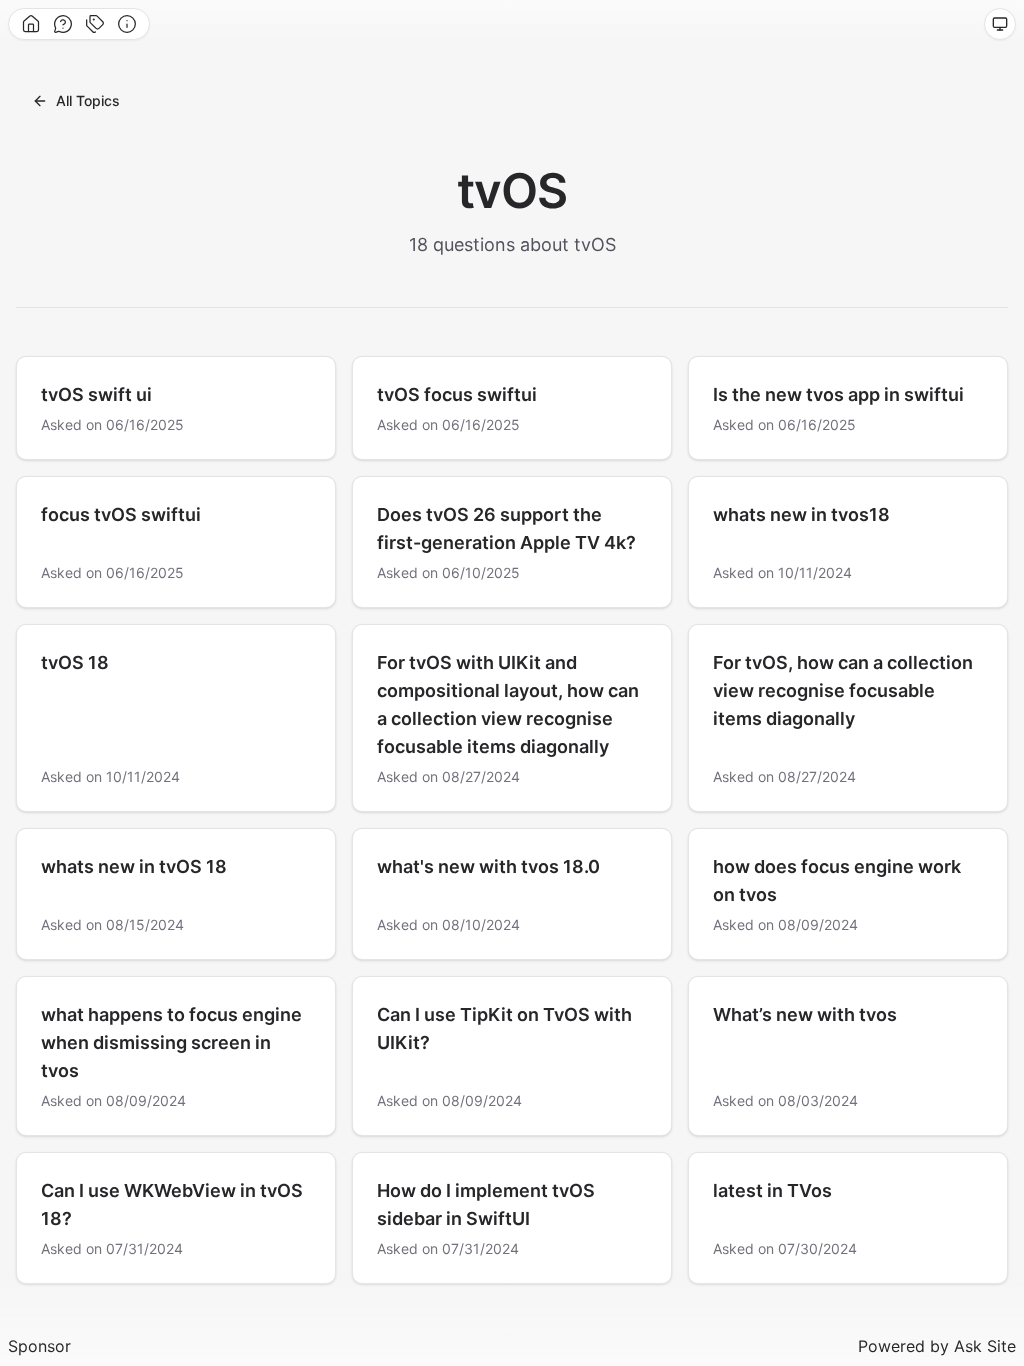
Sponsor (39, 1346)
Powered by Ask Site (937, 1346)
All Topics (88, 100)
